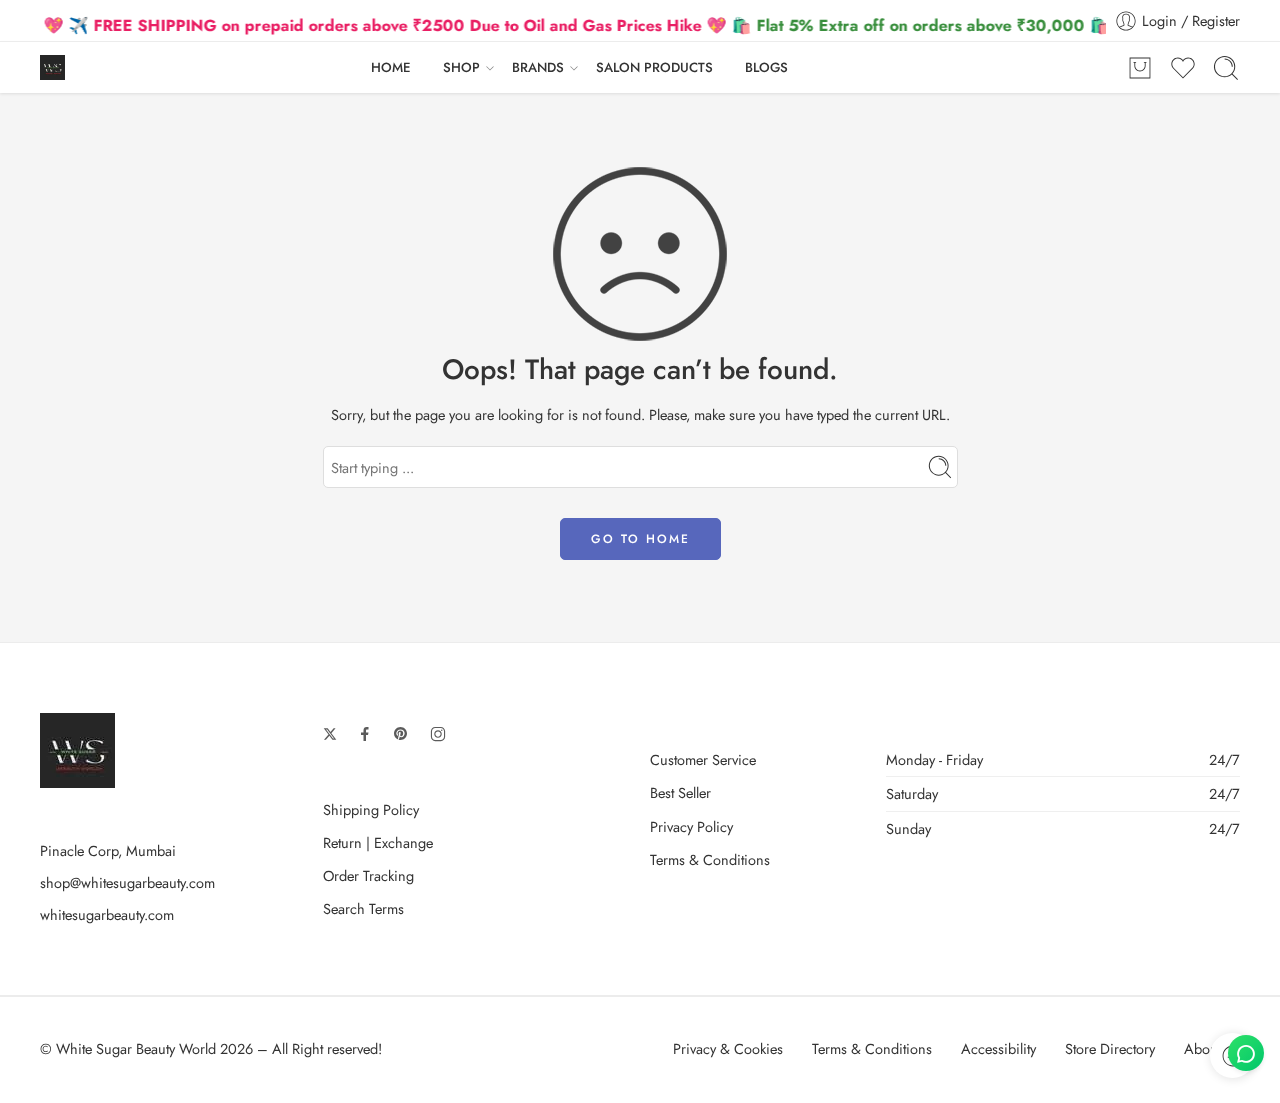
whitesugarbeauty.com (107, 914)
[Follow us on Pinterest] (401, 734)
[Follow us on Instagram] (438, 734)
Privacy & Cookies (728, 1048)
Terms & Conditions (710, 859)
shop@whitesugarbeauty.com (127, 882)
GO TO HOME (640, 539)
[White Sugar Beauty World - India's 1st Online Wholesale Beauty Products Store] (52, 67)
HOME (391, 67)
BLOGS (766, 67)
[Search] (1226, 68)
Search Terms (363, 908)
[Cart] (1140, 68)
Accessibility (998, 1048)
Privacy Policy (691, 826)
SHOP (461, 67)
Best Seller (680, 792)
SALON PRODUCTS (654, 67)
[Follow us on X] (330, 734)
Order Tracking (368, 875)
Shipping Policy (371, 809)
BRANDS (538, 67)
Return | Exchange (378, 842)
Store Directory (1110, 1048)
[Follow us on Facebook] (365, 734)
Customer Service (703, 759)
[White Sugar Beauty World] (77, 748)
